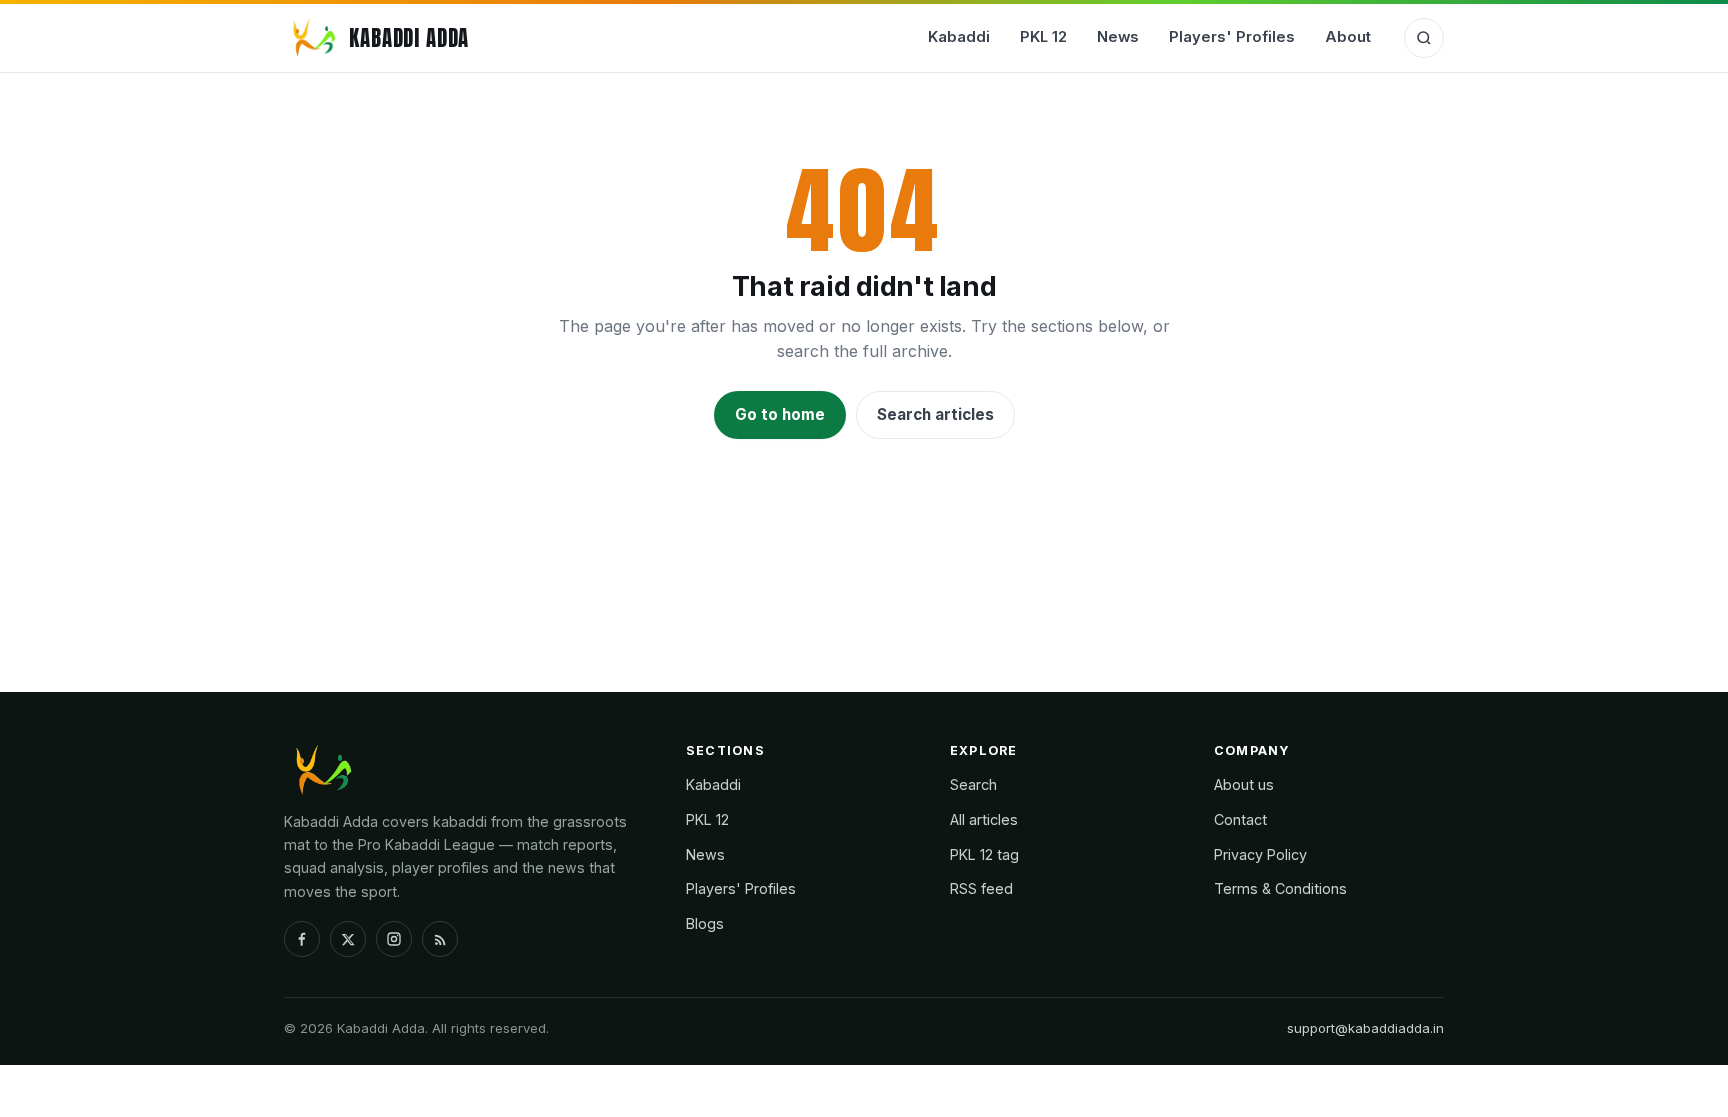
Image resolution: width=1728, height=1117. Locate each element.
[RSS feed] (440, 939)
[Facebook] (302, 939)
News (1118, 37)
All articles (984, 819)
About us (1244, 784)
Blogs (705, 923)
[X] (348, 939)
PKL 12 (1043, 37)
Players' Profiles (1232, 37)
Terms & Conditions (1280, 888)
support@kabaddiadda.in (1365, 1028)
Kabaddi (959, 37)
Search (973, 784)
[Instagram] (394, 939)
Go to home (780, 414)
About (1348, 37)
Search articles (935, 414)
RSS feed (981, 888)
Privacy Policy (1260, 854)
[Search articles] (1424, 38)
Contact (1240, 819)
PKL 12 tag (984, 854)
